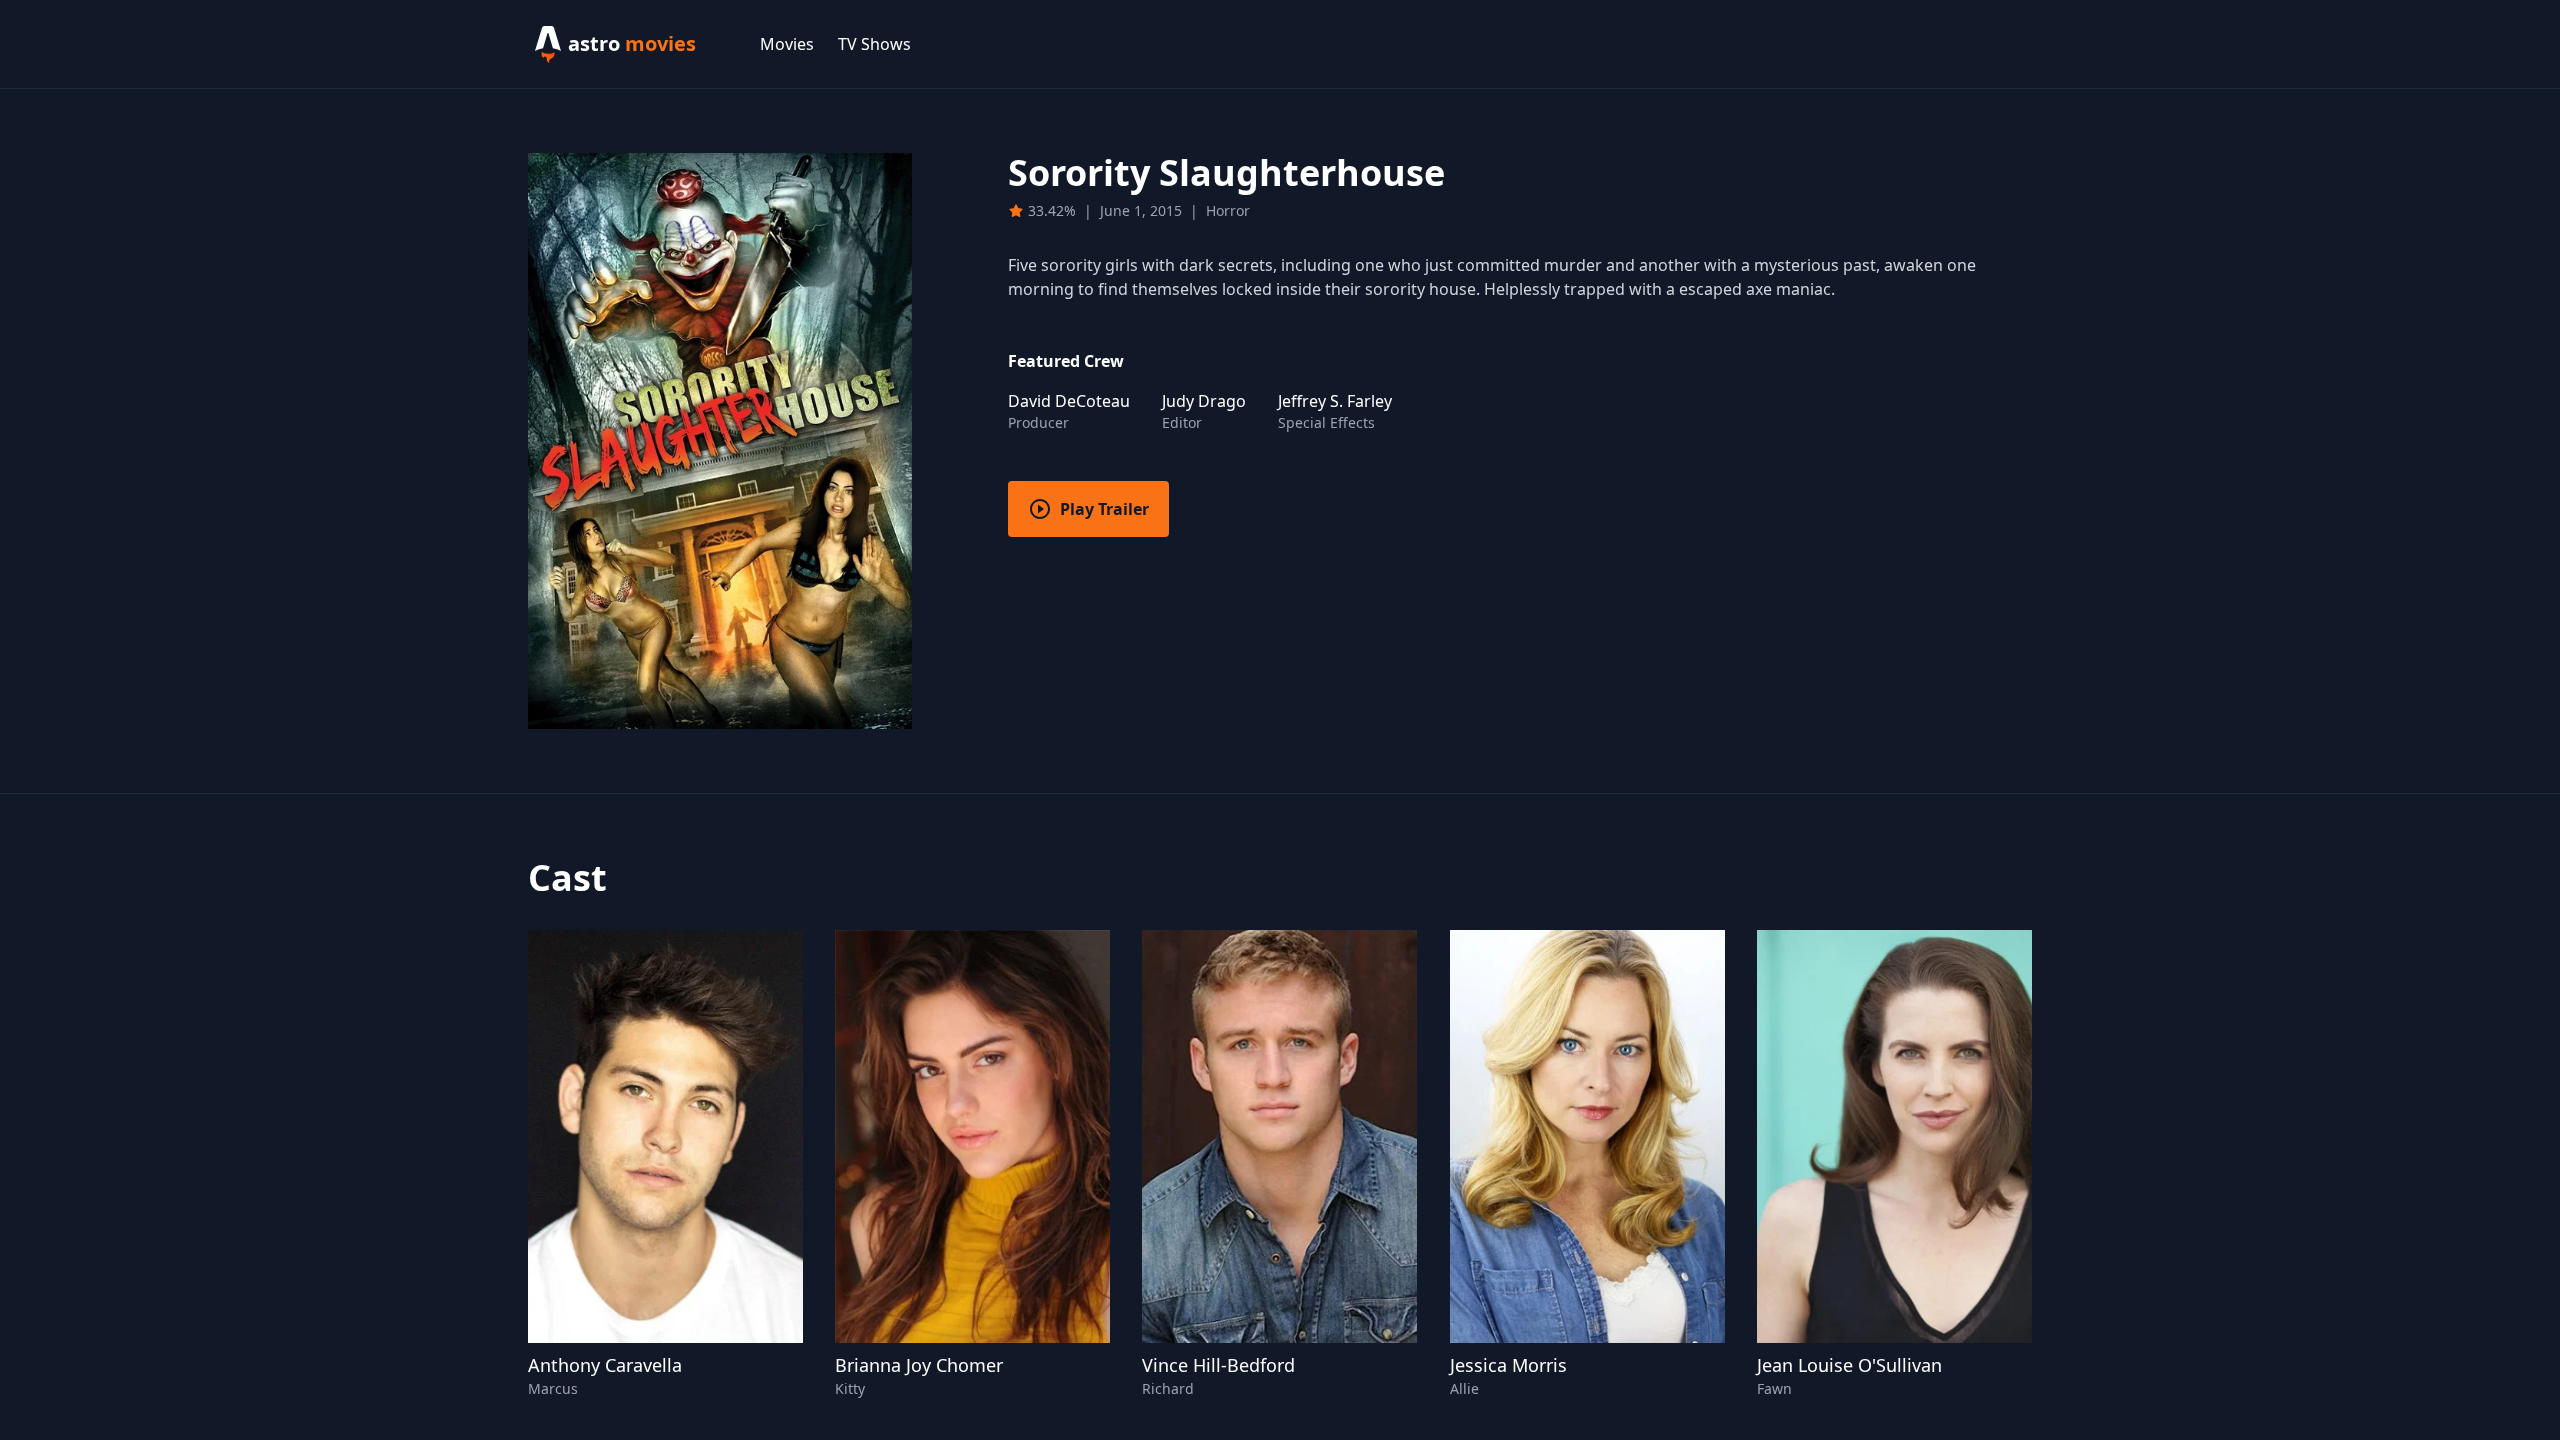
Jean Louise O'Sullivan (1849, 1365)
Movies (787, 44)
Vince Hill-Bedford (1218, 1365)
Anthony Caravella (605, 1365)
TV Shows (874, 44)
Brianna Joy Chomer (919, 1365)
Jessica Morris (1508, 1365)
